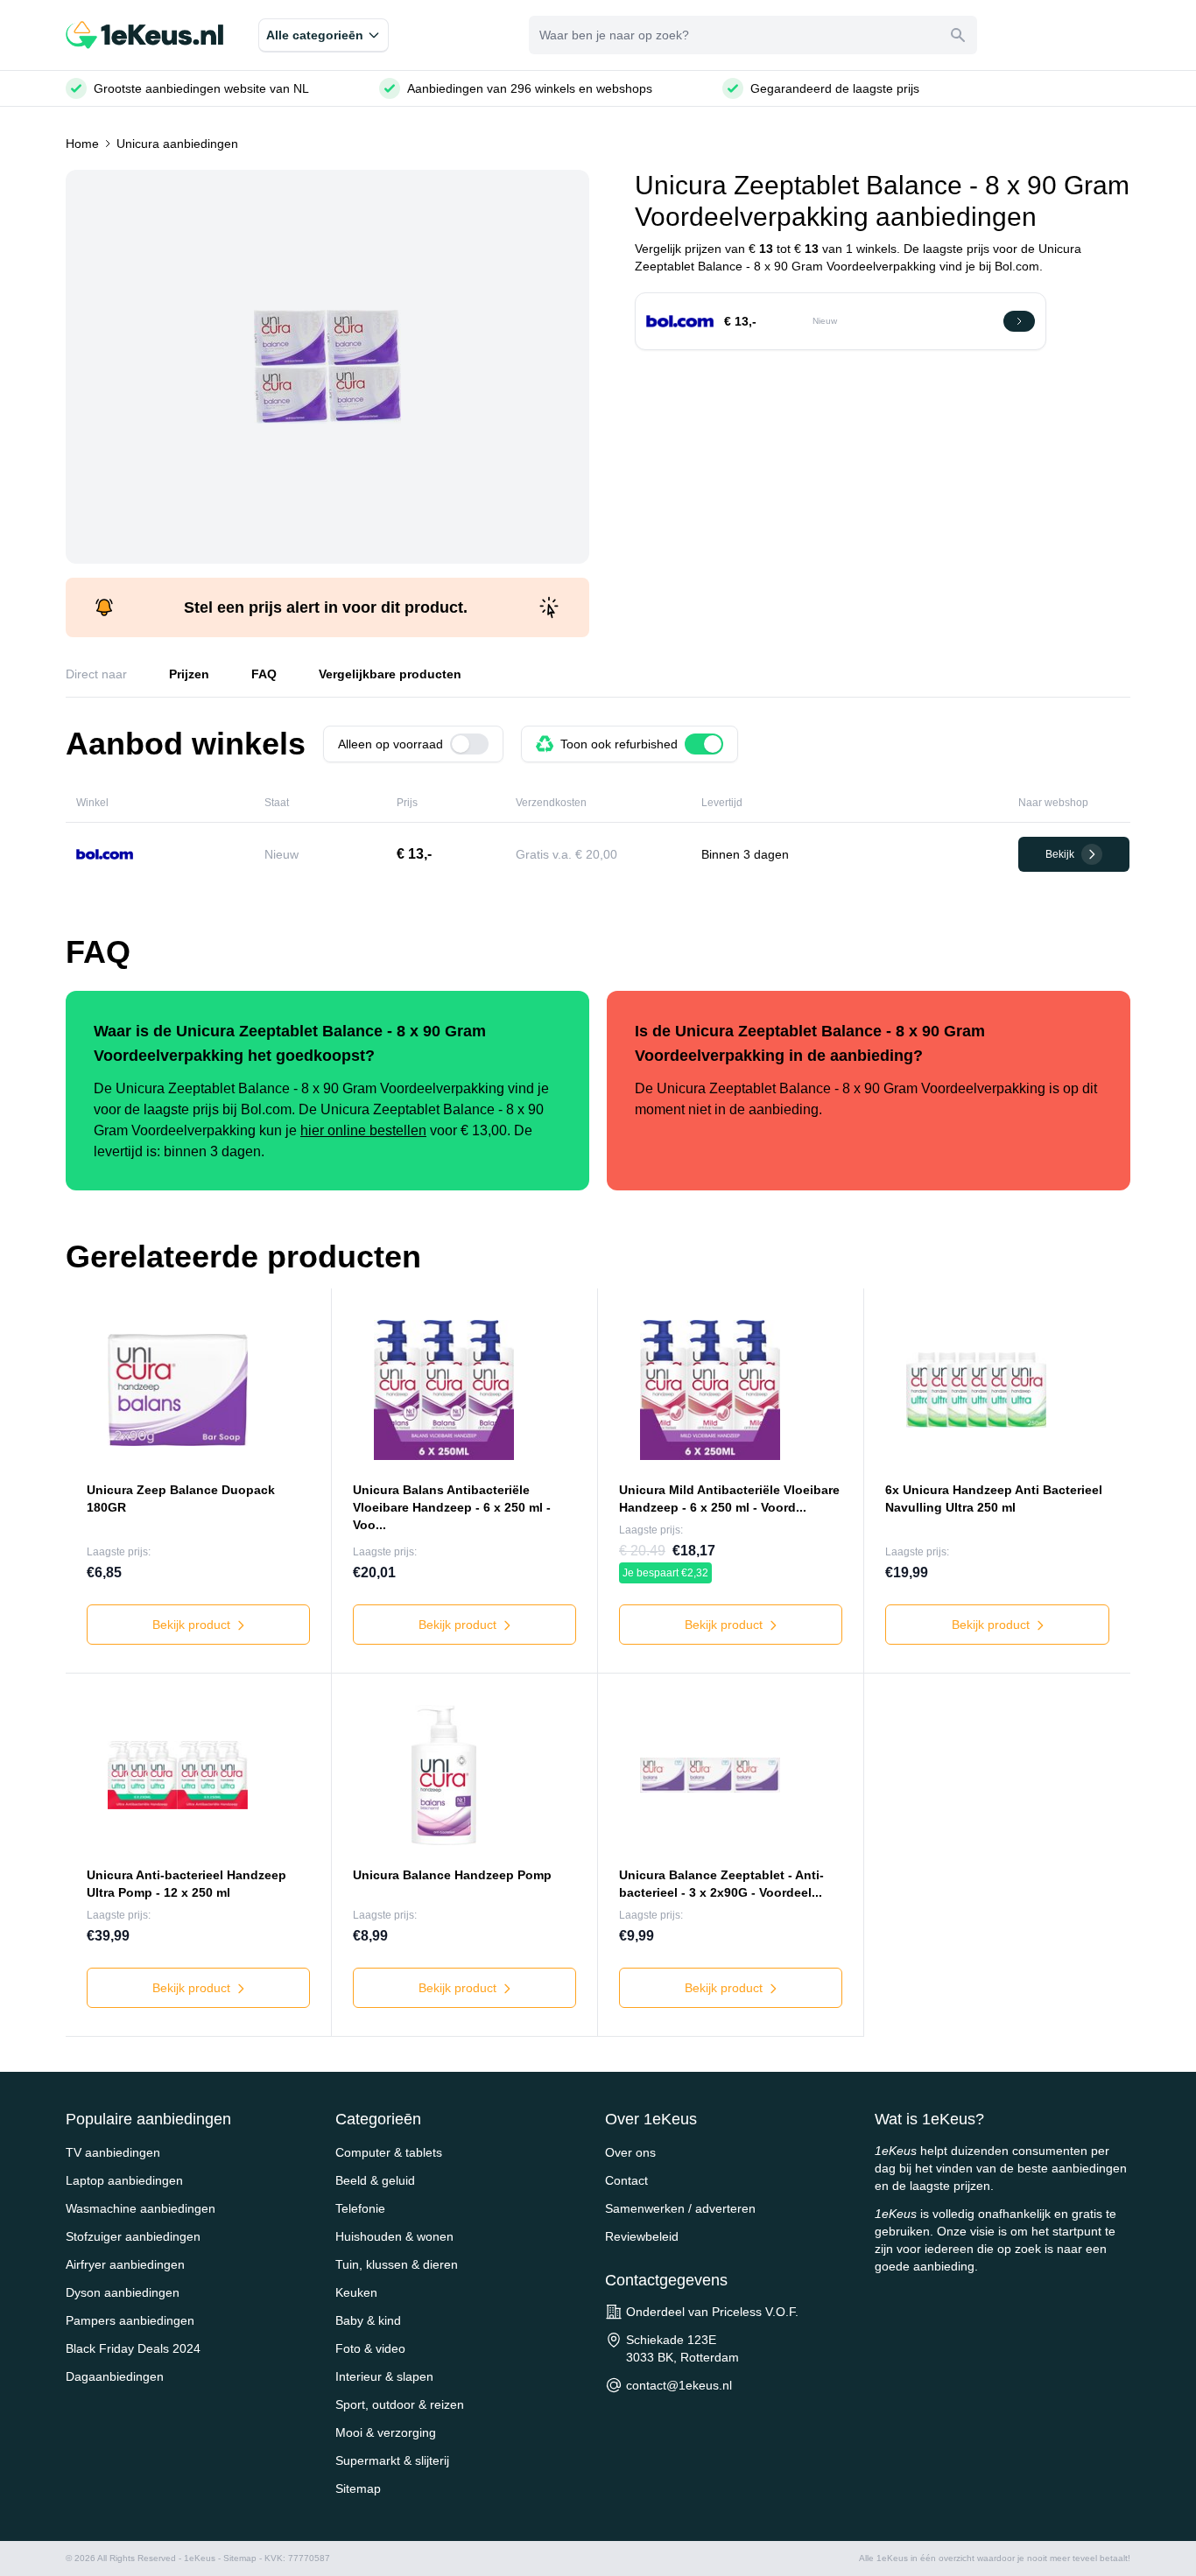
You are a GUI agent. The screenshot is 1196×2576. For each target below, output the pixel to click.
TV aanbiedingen (113, 2152)
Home (82, 144)
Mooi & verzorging (386, 2432)
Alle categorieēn (315, 35)
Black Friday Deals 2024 (133, 2348)
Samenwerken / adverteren (680, 2208)
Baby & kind (368, 2320)
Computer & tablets (389, 2152)
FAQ (264, 674)
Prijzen (189, 674)
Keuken (356, 2292)
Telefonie (360, 2208)
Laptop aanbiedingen (124, 2180)
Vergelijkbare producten (390, 674)
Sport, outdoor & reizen (400, 2404)
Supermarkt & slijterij (392, 2460)
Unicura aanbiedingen (177, 144)
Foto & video (370, 2348)
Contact (626, 2180)
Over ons (630, 2152)
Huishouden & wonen (394, 2236)
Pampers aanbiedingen (130, 2320)
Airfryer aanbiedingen (125, 2264)
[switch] (469, 744)
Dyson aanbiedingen (123, 2292)
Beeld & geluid (375, 2180)
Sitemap (358, 2488)
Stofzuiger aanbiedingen (133, 2236)
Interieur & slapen (384, 2376)
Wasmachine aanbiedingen (141, 2208)
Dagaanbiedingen (115, 2376)
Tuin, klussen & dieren (397, 2264)
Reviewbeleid (642, 2236)
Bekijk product (193, 1625)
